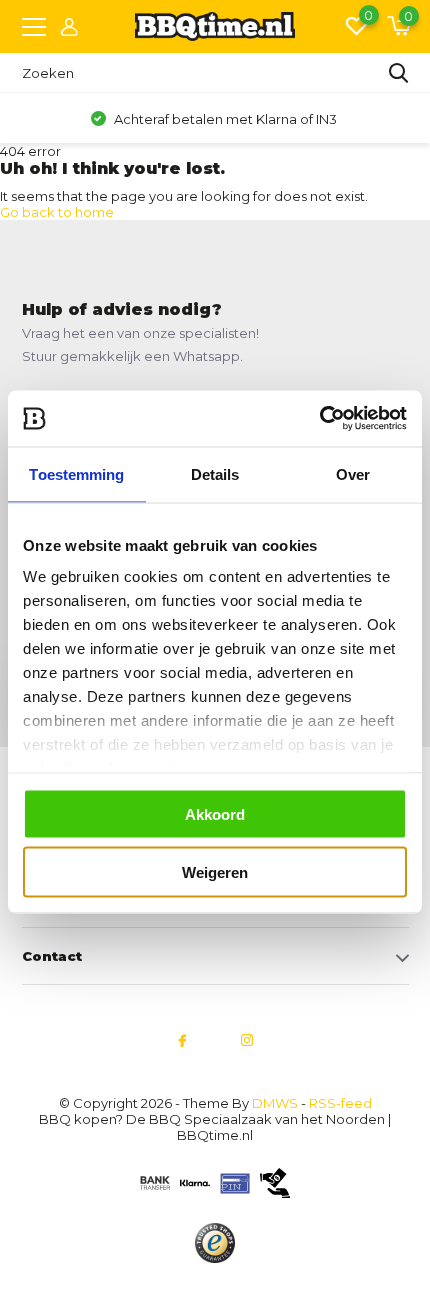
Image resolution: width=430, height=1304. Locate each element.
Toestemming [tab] (76, 473)
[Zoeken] (399, 73)
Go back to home (57, 212)
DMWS (275, 1103)
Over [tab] (353, 473)
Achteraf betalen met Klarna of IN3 (224, 119)
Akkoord (215, 813)
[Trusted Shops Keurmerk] (215, 1243)
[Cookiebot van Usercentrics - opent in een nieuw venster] (319, 419)
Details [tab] (215, 473)
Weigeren (215, 872)
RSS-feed (340, 1103)
